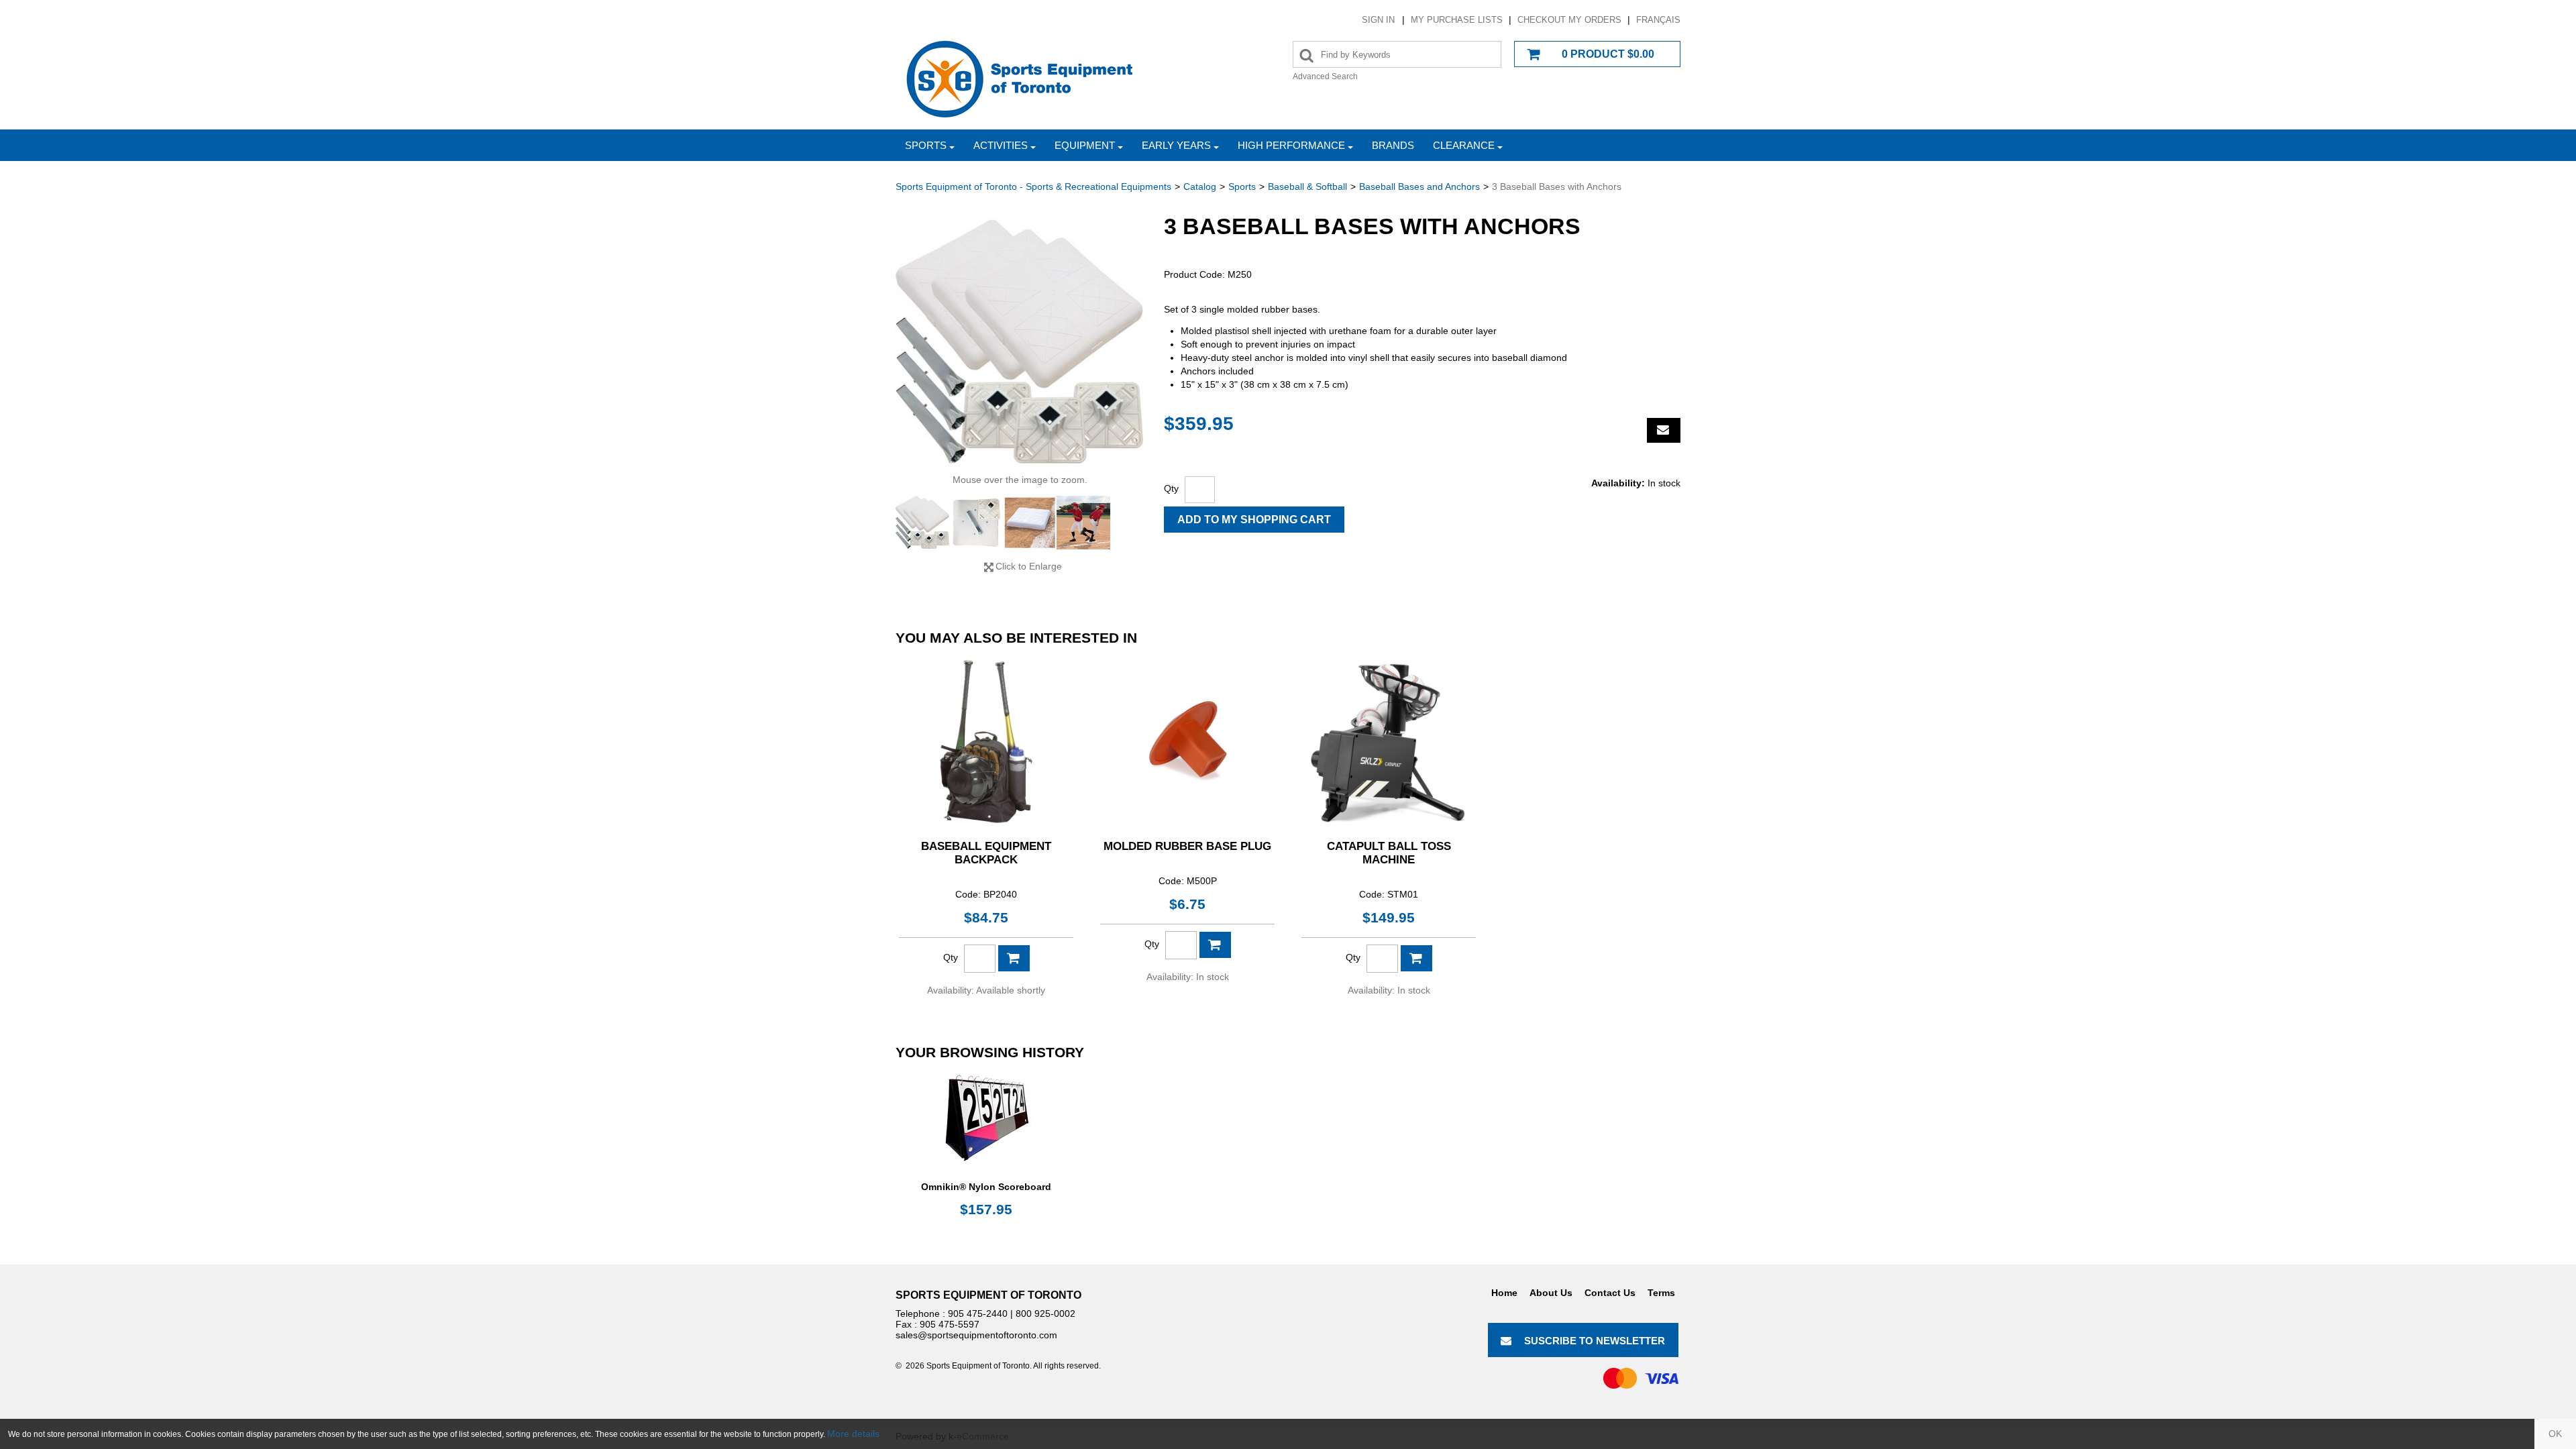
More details (853, 1434)
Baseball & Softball (1307, 186)
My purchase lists (1457, 20)
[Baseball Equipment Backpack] (986, 741)
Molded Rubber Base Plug (1187, 846)
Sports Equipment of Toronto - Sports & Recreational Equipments (1033, 186)
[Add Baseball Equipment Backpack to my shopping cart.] (1014, 958)
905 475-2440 (978, 1313)
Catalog (1200, 186)
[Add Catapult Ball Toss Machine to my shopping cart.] (1416, 958)
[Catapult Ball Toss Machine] (1389, 741)
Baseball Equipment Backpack (986, 853)
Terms (1661, 1293)
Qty (1171, 488)
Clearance (1464, 145)
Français (1658, 20)
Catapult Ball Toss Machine (1389, 853)
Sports (926, 145)
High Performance (1291, 145)
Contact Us (1610, 1293)
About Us (1551, 1293)
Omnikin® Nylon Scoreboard (986, 1187)
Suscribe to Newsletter (1595, 1341)
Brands (1393, 145)
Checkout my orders (1569, 20)
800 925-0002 (1045, 1313)
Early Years (1176, 145)
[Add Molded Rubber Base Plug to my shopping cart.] (1215, 945)
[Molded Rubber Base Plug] (1187, 741)
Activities (1001, 145)
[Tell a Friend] (1664, 430)
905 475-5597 (950, 1324)
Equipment (1085, 145)
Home (1504, 1293)
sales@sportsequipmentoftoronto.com (976, 1335)
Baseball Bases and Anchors (1419, 186)
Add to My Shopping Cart (1254, 520)
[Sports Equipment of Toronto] (1020, 78)
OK (2555, 1434)
